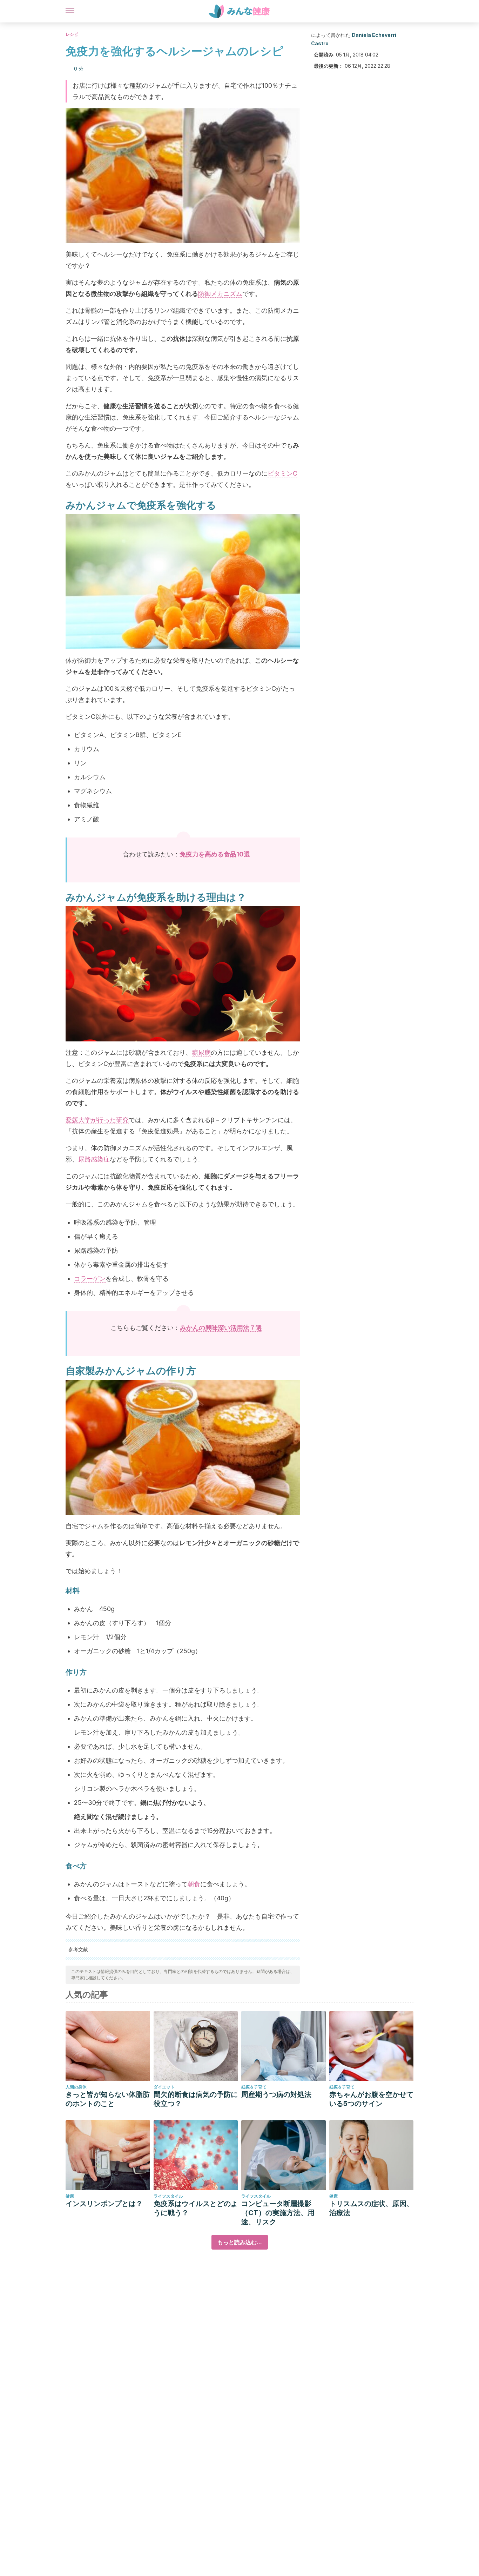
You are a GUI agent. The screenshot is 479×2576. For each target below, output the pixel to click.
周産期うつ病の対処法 (276, 2094)
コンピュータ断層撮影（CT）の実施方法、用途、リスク (278, 2213)
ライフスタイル (168, 2196)
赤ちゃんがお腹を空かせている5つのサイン (371, 2099)
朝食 (194, 1884)
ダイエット (164, 2087)
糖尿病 (201, 1052)
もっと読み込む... (240, 2242)
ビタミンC (282, 473)
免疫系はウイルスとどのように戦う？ (196, 2208)
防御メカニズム (220, 294)
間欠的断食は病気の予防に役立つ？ (196, 2099)
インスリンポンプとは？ (104, 2204)
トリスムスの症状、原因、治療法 (371, 2208)
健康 (70, 2196)
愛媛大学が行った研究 (97, 1120)
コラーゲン (90, 1279)
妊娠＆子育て (254, 2087)
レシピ (72, 34)
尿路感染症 (94, 1159)
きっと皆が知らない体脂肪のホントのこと (108, 2099)
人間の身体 (76, 2087)
